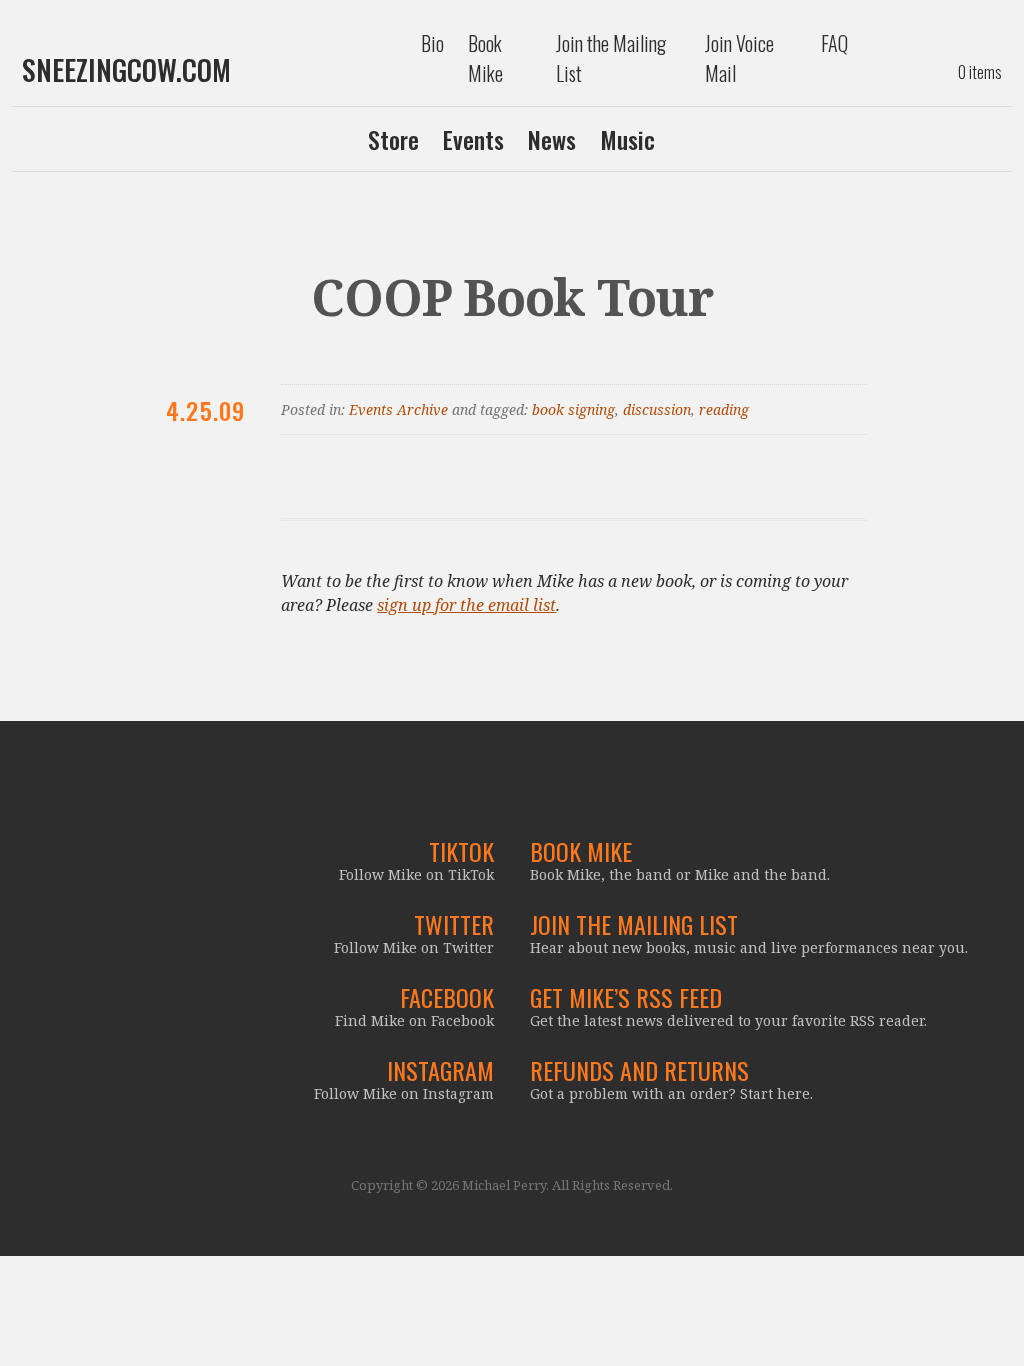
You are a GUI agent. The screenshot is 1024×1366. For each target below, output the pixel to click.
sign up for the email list (466, 605)
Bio (432, 43)
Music (627, 139)
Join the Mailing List (611, 58)
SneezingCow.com (126, 70)
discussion (657, 409)
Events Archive (398, 409)
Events (473, 139)
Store (393, 139)
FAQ (834, 43)
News (552, 139)
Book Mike (485, 58)
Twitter (454, 924)
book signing (573, 409)
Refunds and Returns (639, 1070)
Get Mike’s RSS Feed (626, 997)
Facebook (447, 997)
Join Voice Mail (739, 58)
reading (724, 409)
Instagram (440, 1070)
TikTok (461, 851)
